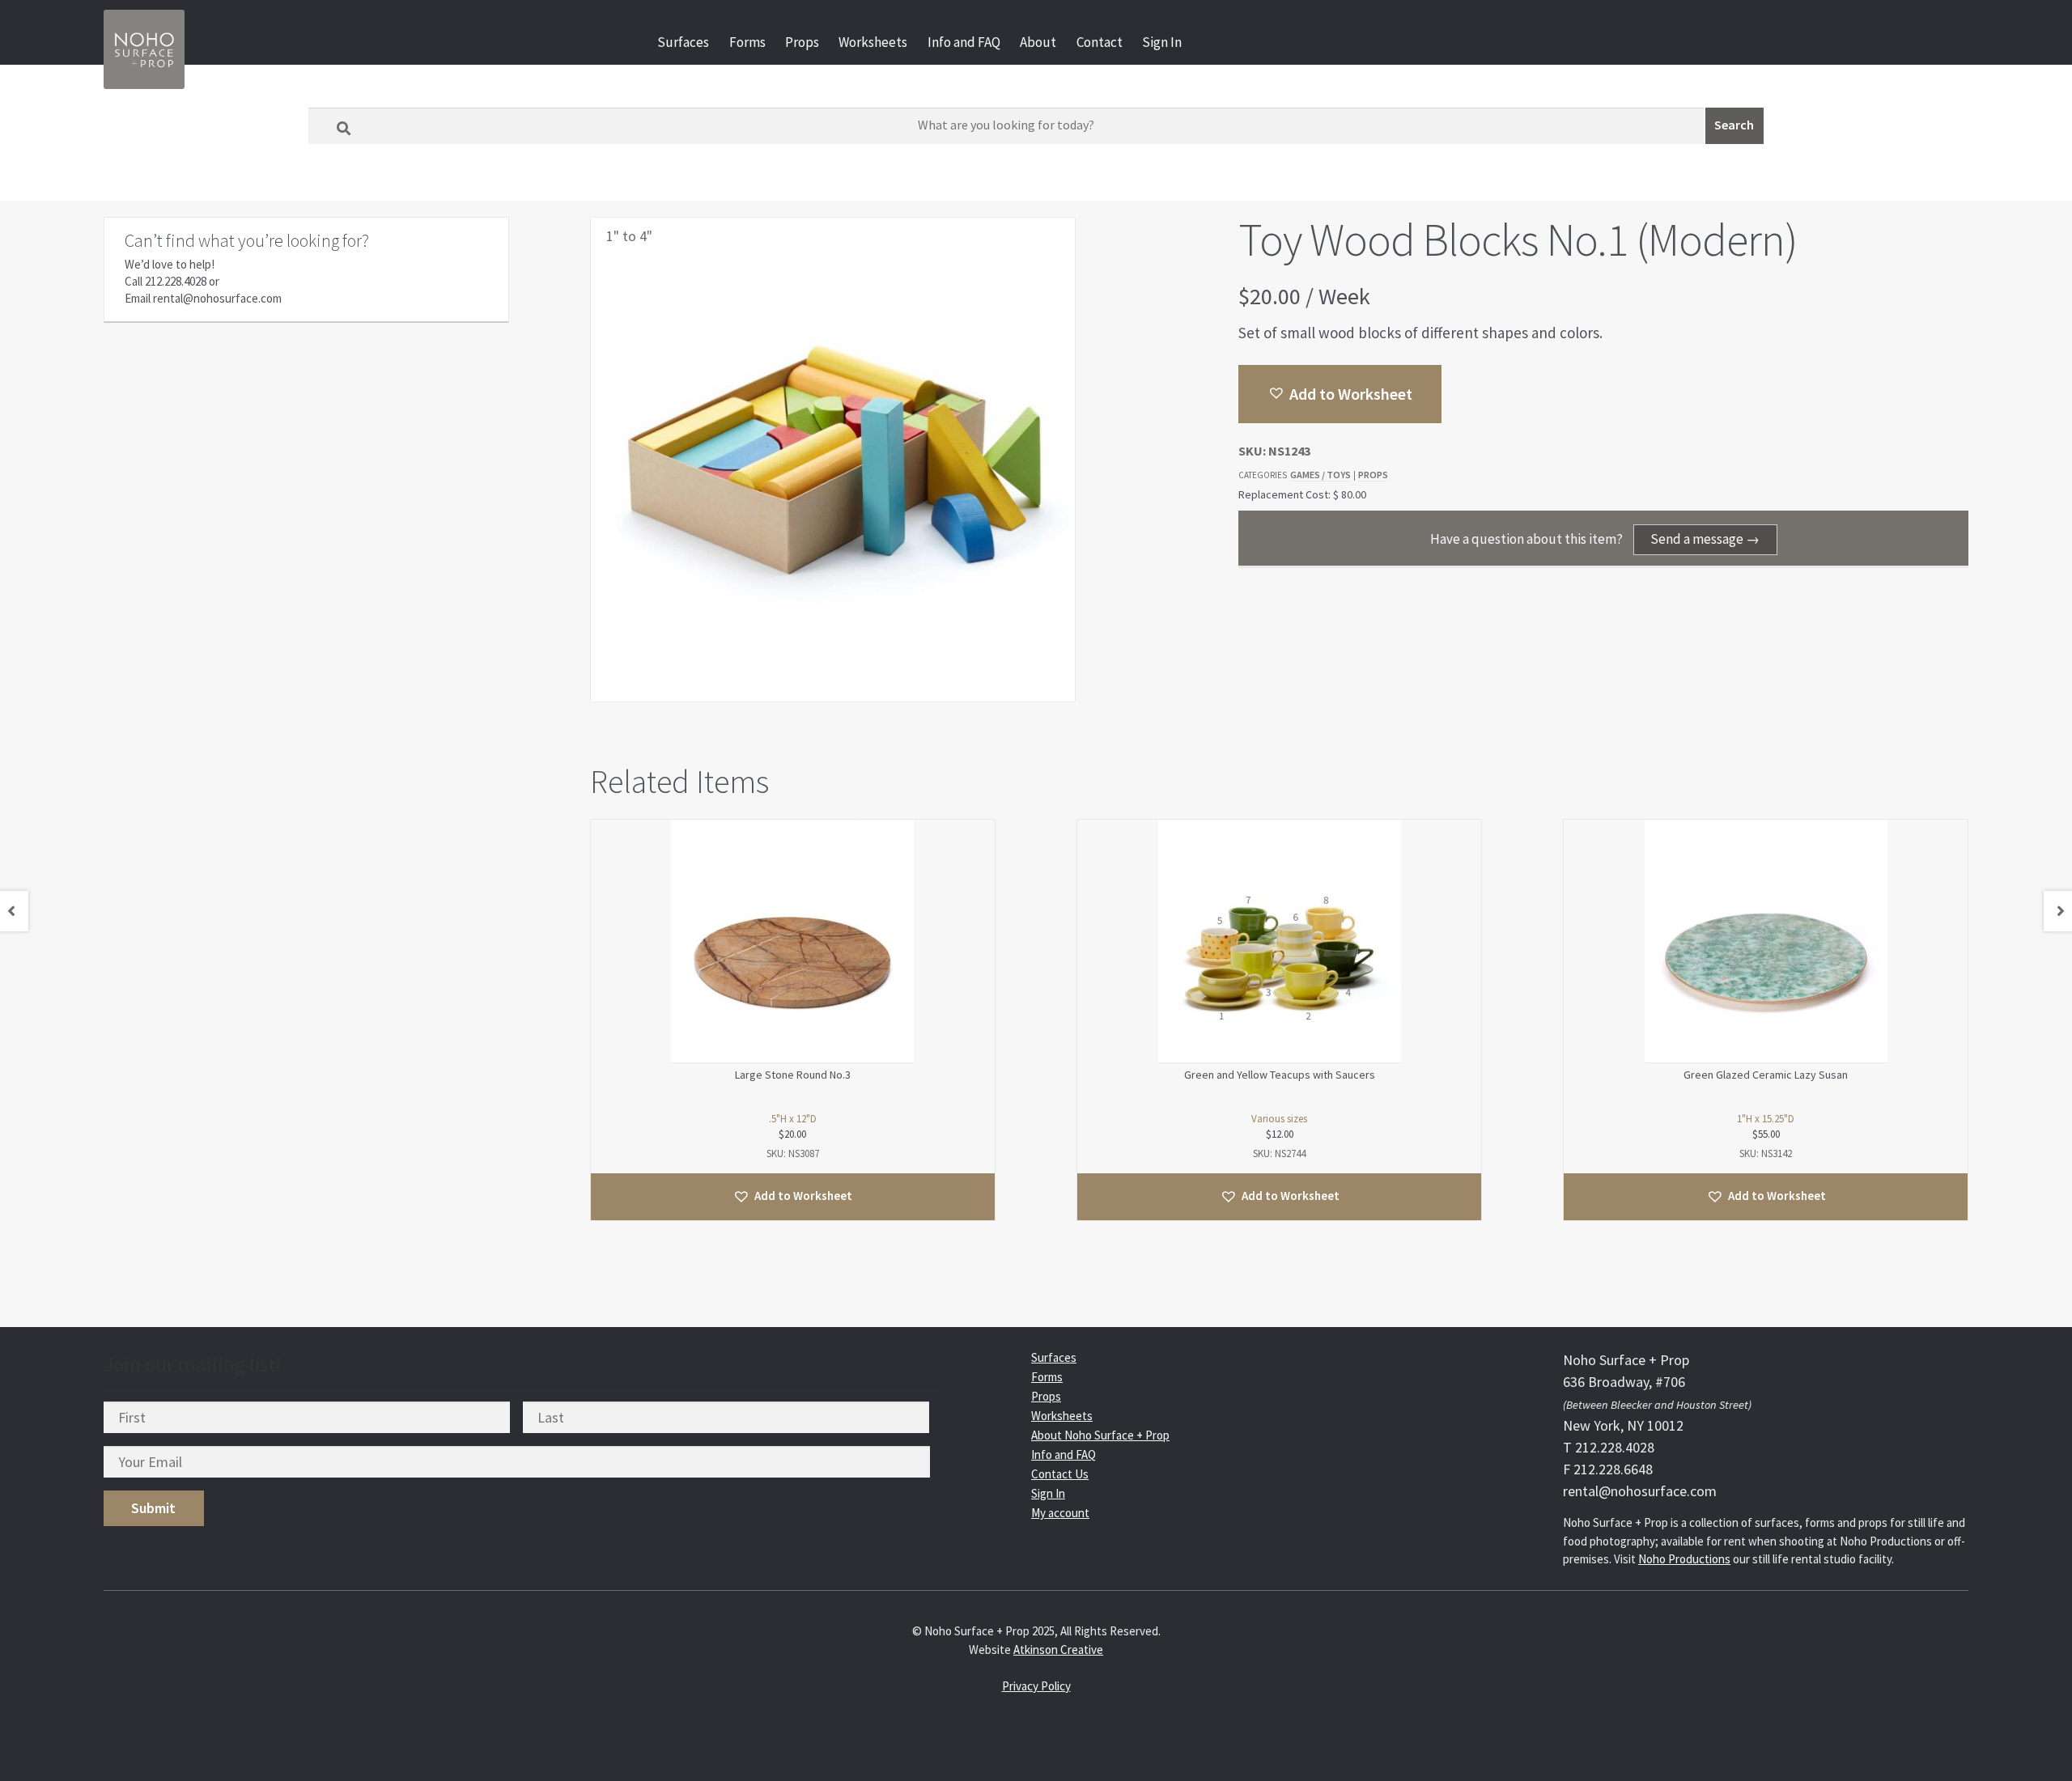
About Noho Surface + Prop (1100, 1435)
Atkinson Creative (1058, 1650)
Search (1734, 125)
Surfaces (683, 42)
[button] (1340, 394)
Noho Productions (1684, 1559)
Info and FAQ (964, 42)
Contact (1100, 42)
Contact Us (1060, 1474)
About (1038, 42)
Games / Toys (1320, 475)
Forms (747, 42)
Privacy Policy (1036, 1686)
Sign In (1162, 42)
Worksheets (873, 42)
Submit (153, 1508)
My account (1060, 1513)
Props (802, 42)
